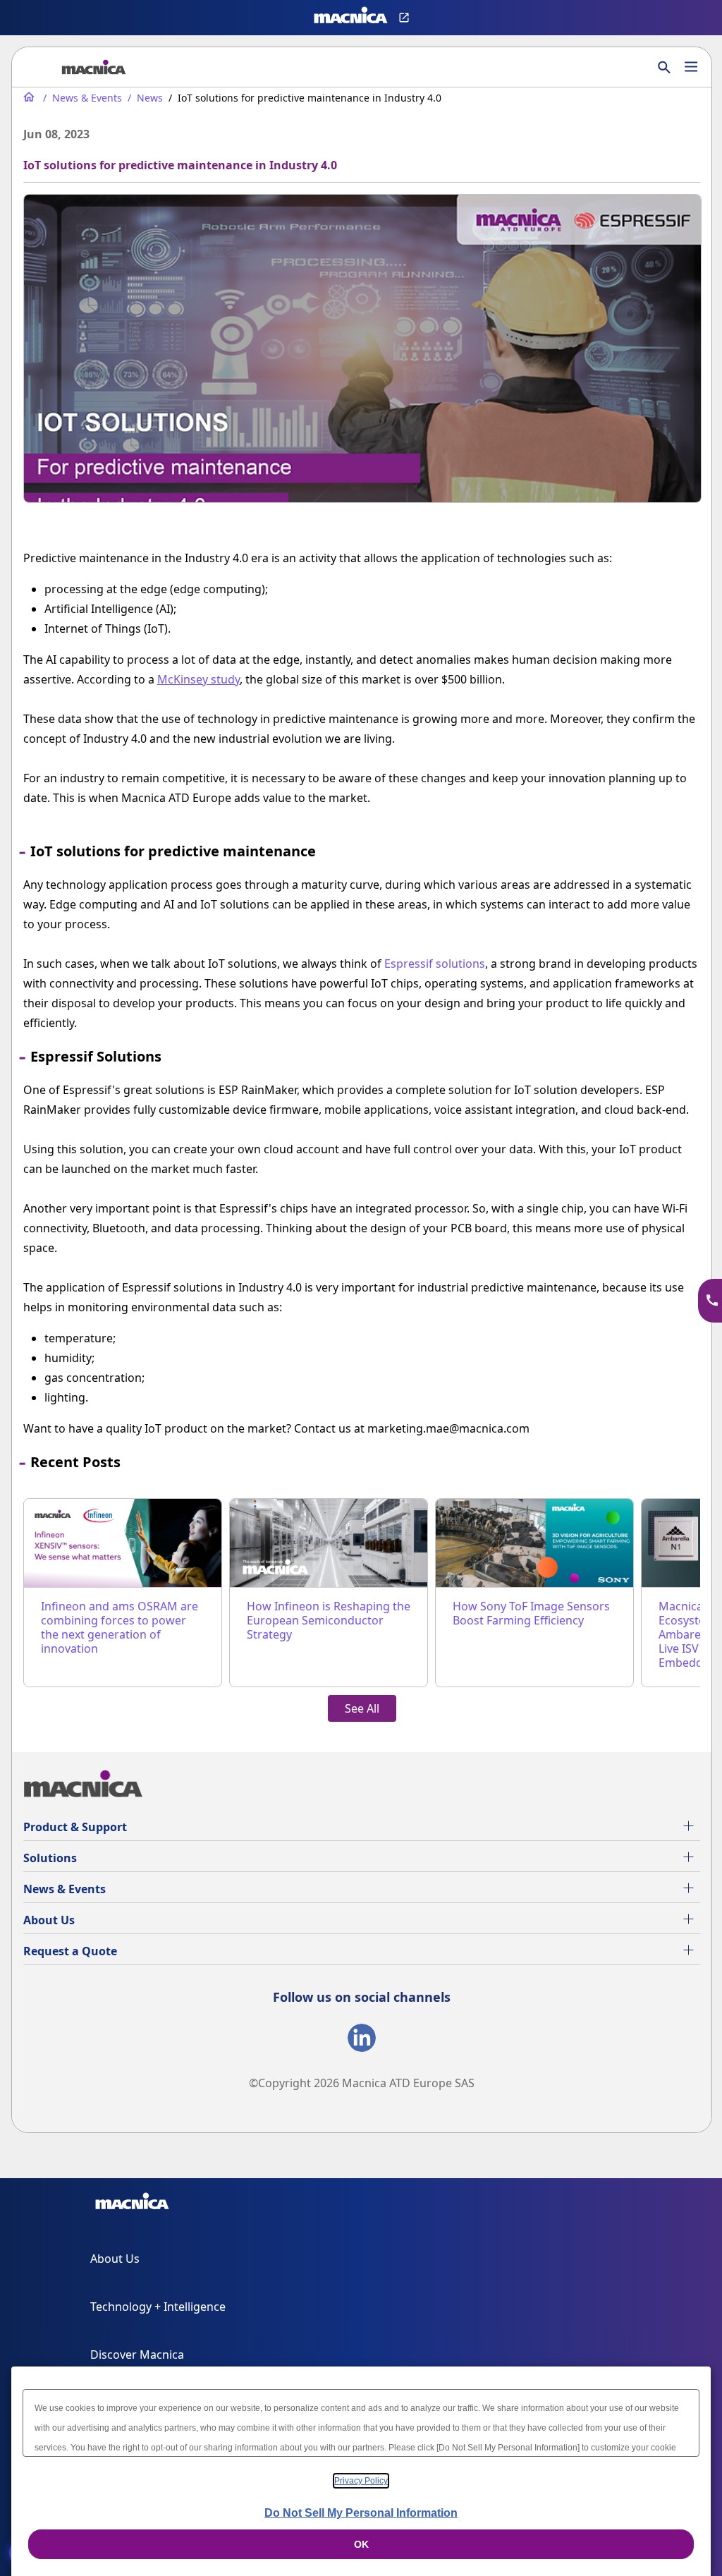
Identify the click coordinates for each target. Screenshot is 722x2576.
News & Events (65, 1889)
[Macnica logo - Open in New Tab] (351, 18)
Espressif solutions (435, 964)
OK (361, 2544)
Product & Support (75, 1827)
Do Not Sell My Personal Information (361, 2513)
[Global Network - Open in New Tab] (406, 18)
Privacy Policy (361, 2481)
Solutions (50, 1858)
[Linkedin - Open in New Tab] (362, 2041)
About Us (49, 1920)
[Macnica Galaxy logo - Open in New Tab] (132, 2204)
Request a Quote (70, 1951)
